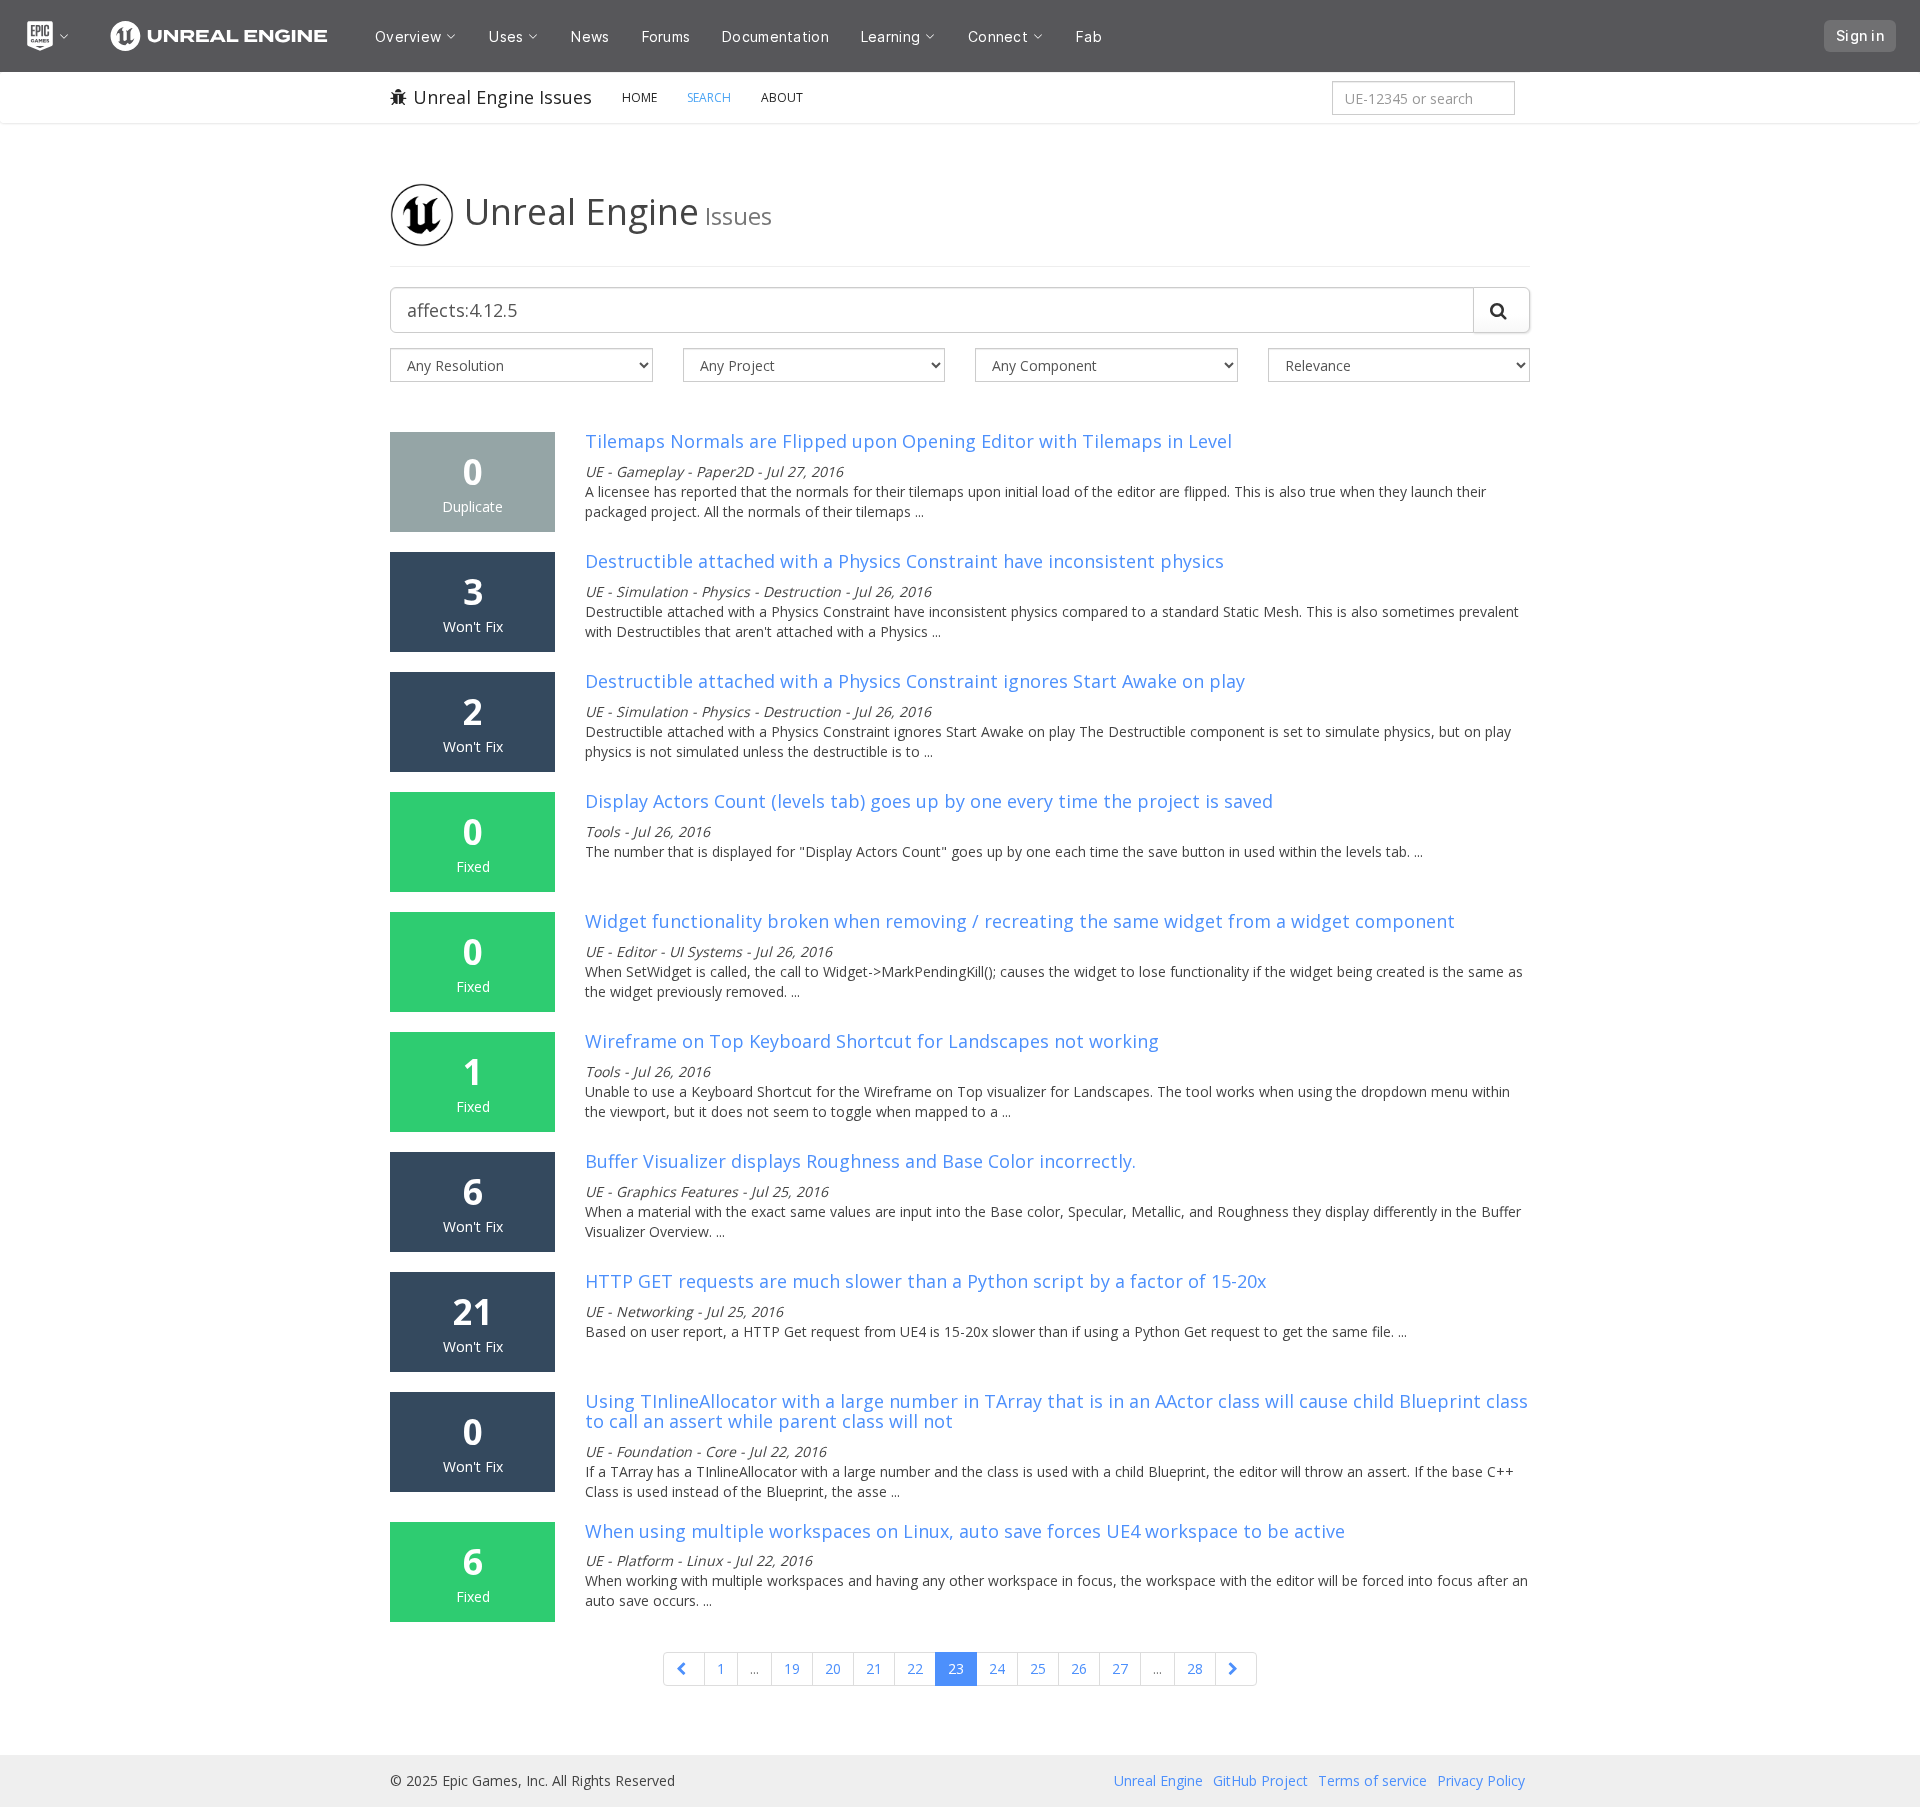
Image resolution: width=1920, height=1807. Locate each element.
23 (956, 1668)
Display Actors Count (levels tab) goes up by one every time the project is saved (929, 801)
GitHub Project (1260, 1780)
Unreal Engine (1158, 1780)
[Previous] (684, 1669)
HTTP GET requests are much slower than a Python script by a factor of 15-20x (925, 1281)
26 (1079, 1668)
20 (833, 1668)
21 (874, 1668)
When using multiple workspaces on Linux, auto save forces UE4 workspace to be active (965, 1531)
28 (1195, 1668)
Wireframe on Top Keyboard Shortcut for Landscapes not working (872, 1041)
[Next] (1236, 1669)
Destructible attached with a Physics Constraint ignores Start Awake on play (915, 681)
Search (709, 97)
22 (915, 1668)
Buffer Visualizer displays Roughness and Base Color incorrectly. (860, 1161)
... (754, 1668)
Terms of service (1372, 1780)
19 (792, 1668)
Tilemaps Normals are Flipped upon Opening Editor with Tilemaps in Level (908, 441)
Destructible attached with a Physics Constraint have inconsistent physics (904, 561)
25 (1038, 1668)
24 (997, 1668)
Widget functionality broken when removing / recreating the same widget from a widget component (1020, 921)
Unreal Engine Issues (502, 97)
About (782, 97)
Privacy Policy (1481, 1780)
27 (1120, 1668)
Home (639, 97)
